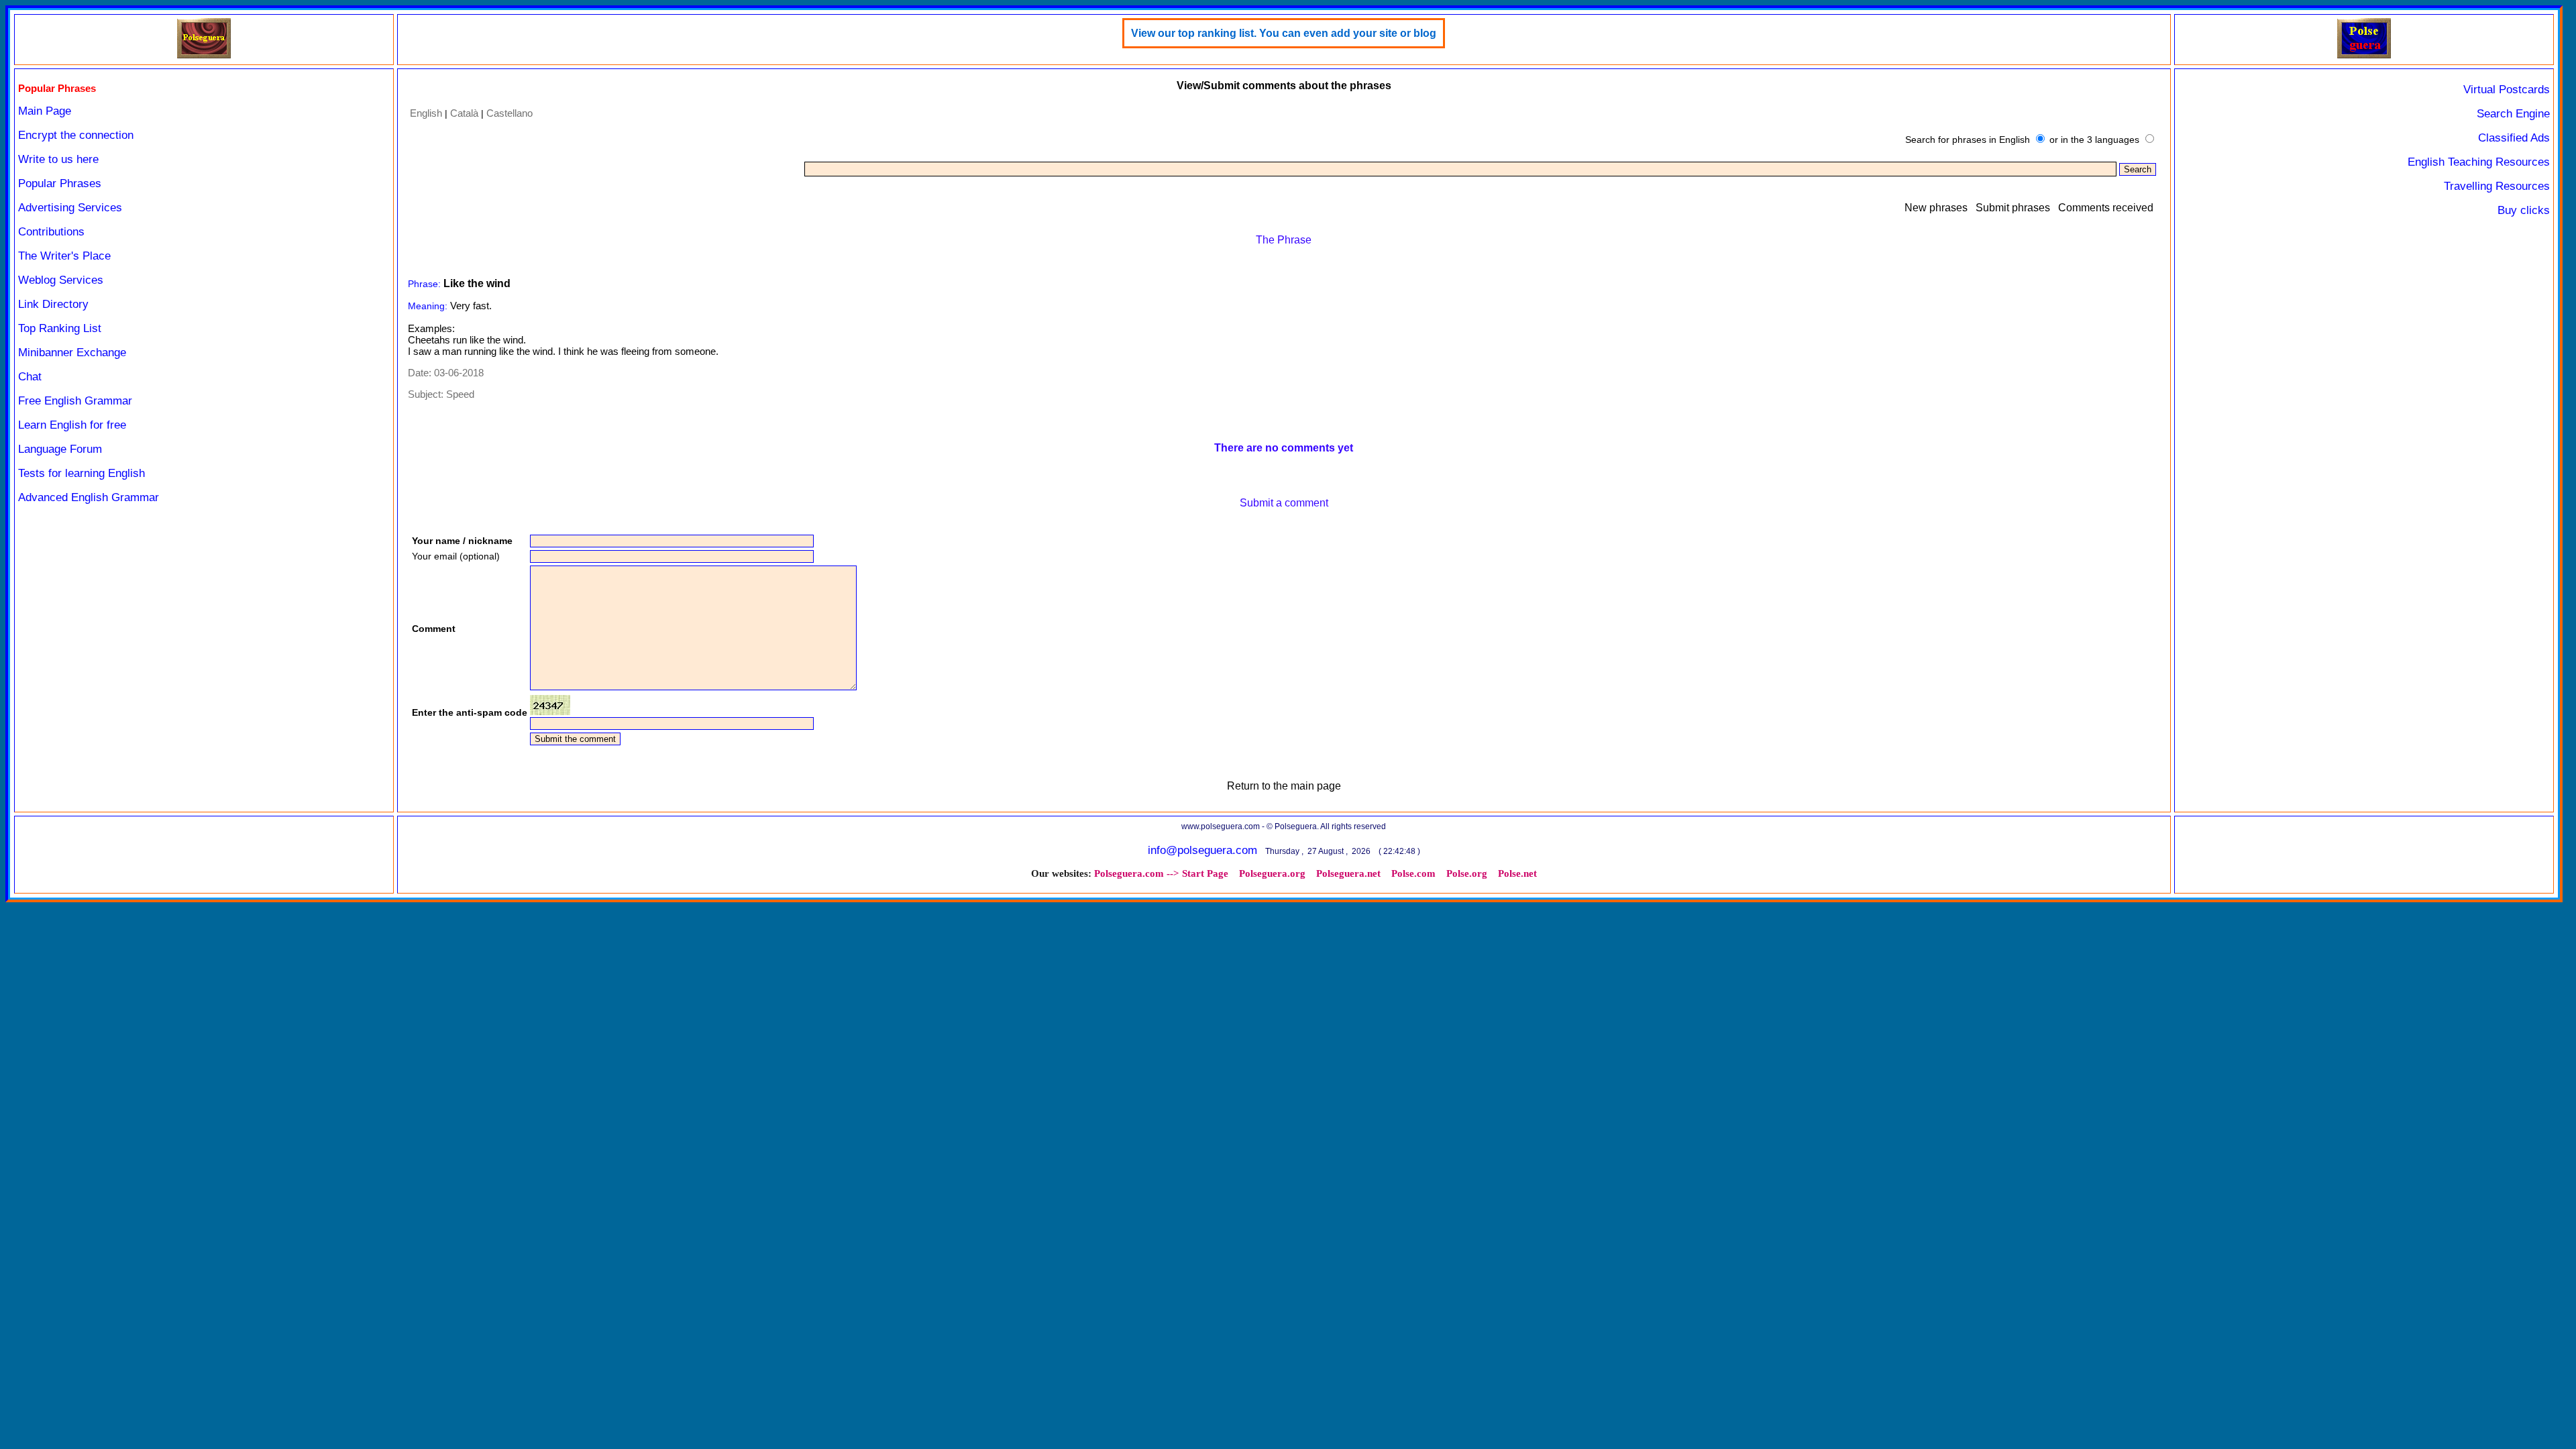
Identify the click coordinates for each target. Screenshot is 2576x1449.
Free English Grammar (75, 401)
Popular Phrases (60, 183)
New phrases (1936, 208)
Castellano (509, 113)
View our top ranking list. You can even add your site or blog (1284, 33)
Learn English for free (72, 425)
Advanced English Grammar (89, 497)
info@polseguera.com (1202, 850)
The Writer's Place (64, 256)
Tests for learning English (82, 473)
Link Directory (53, 304)
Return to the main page (1284, 786)
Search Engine (2513, 114)
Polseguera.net (1348, 873)
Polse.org (1467, 873)
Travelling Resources (2497, 186)
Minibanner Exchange (72, 353)
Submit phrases (2013, 208)
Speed (460, 394)
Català (464, 113)
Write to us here (58, 159)
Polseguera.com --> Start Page (1161, 873)
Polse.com (1413, 873)
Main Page (45, 111)
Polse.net (1517, 873)
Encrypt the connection (76, 135)
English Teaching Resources (2479, 162)
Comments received (2106, 208)
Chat (30, 377)
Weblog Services (61, 280)
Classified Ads (2514, 138)
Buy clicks (2524, 210)
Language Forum (60, 449)
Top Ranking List (60, 328)
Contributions (51, 232)
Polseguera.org (1272, 873)
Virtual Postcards (2507, 90)
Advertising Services (70, 208)
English (426, 113)
